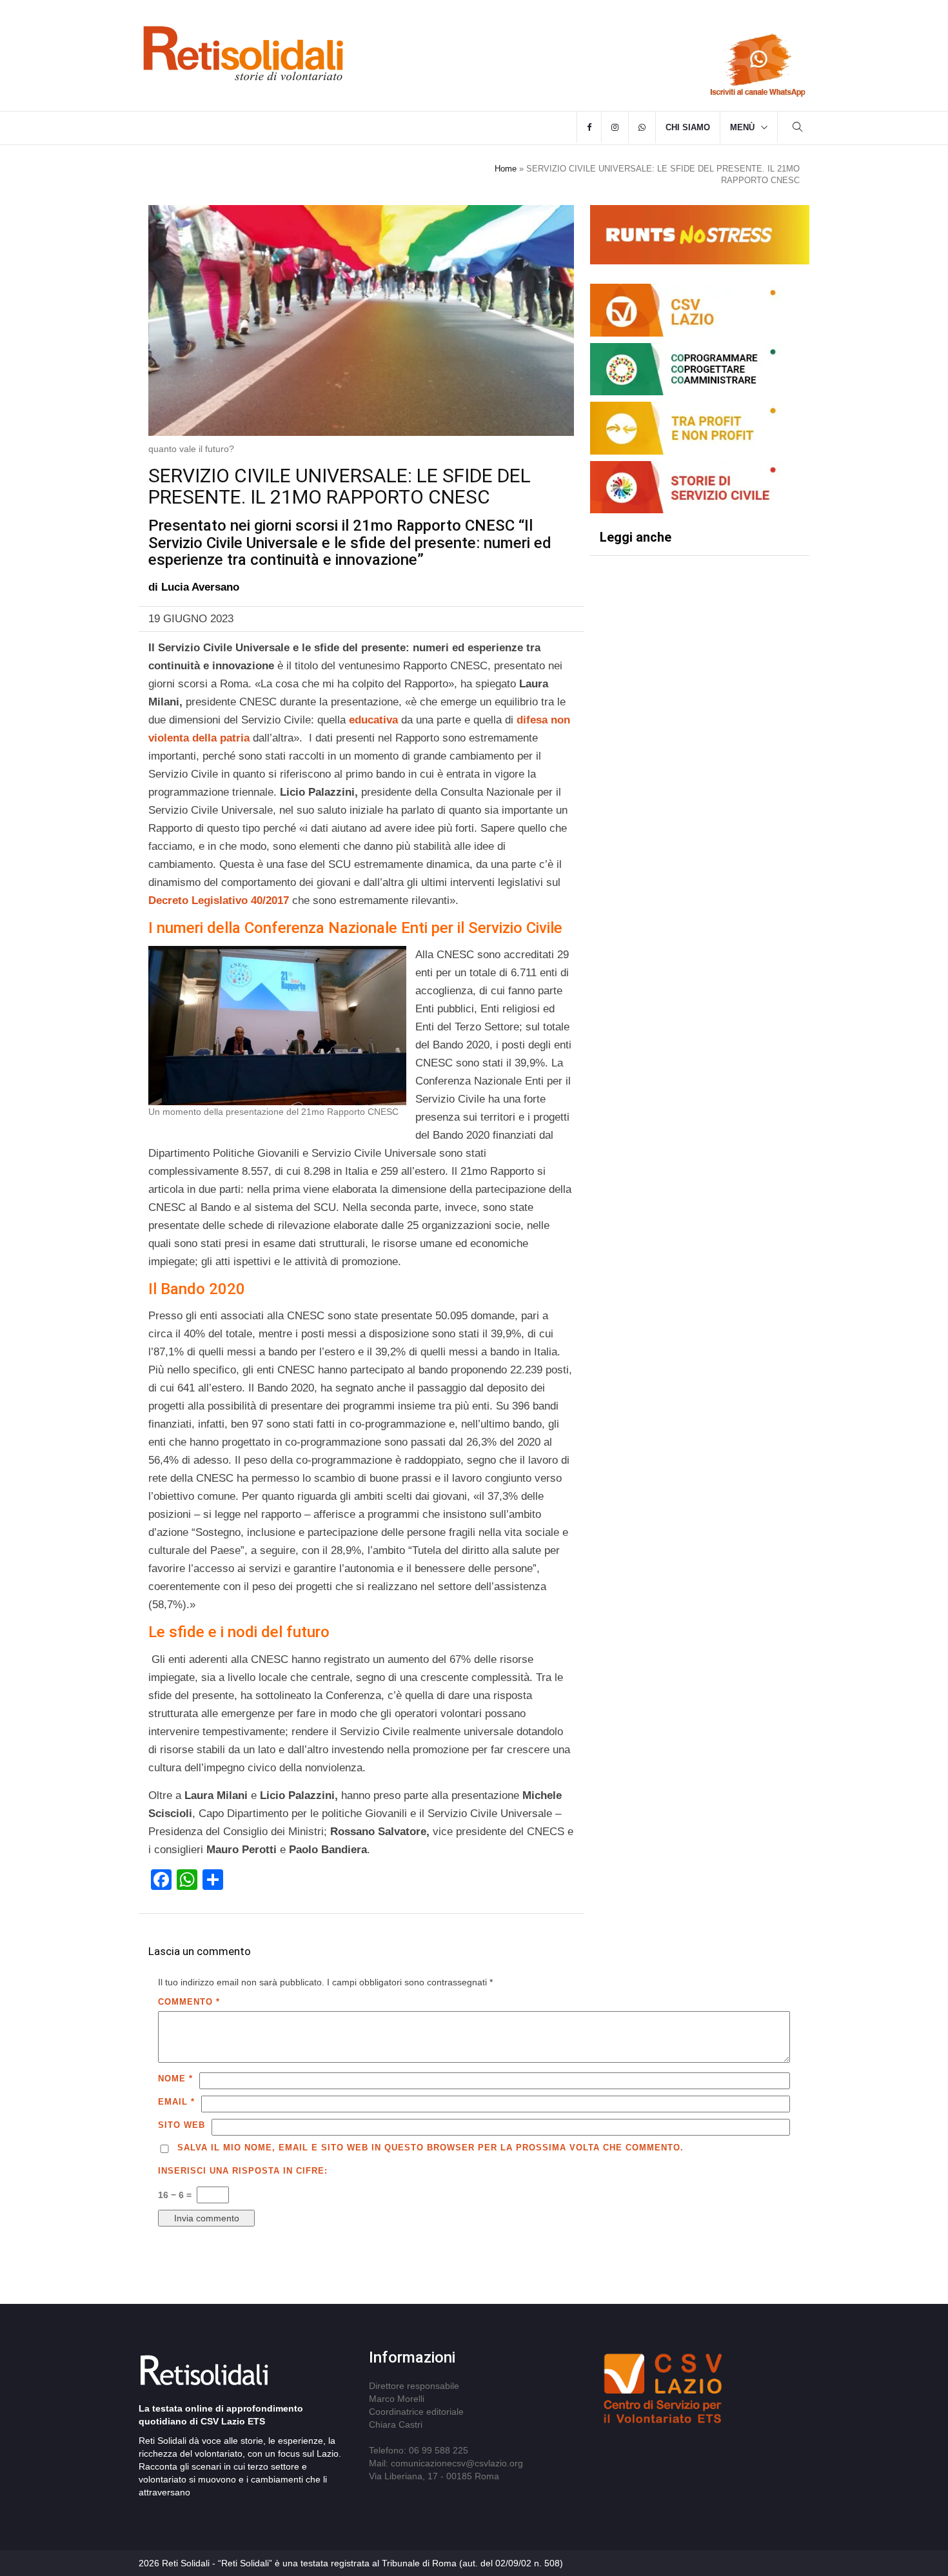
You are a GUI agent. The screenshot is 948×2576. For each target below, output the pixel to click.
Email (176, 2102)
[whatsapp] (642, 128)
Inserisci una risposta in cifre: (243, 2171)
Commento (189, 2002)
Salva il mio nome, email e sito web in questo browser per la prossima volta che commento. (430, 2148)
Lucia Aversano (200, 587)
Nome (175, 2079)
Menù (742, 127)
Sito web (182, 2125)
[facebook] (589, 128)
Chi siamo (688, 127)
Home (506, 169)
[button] (798, 129)
